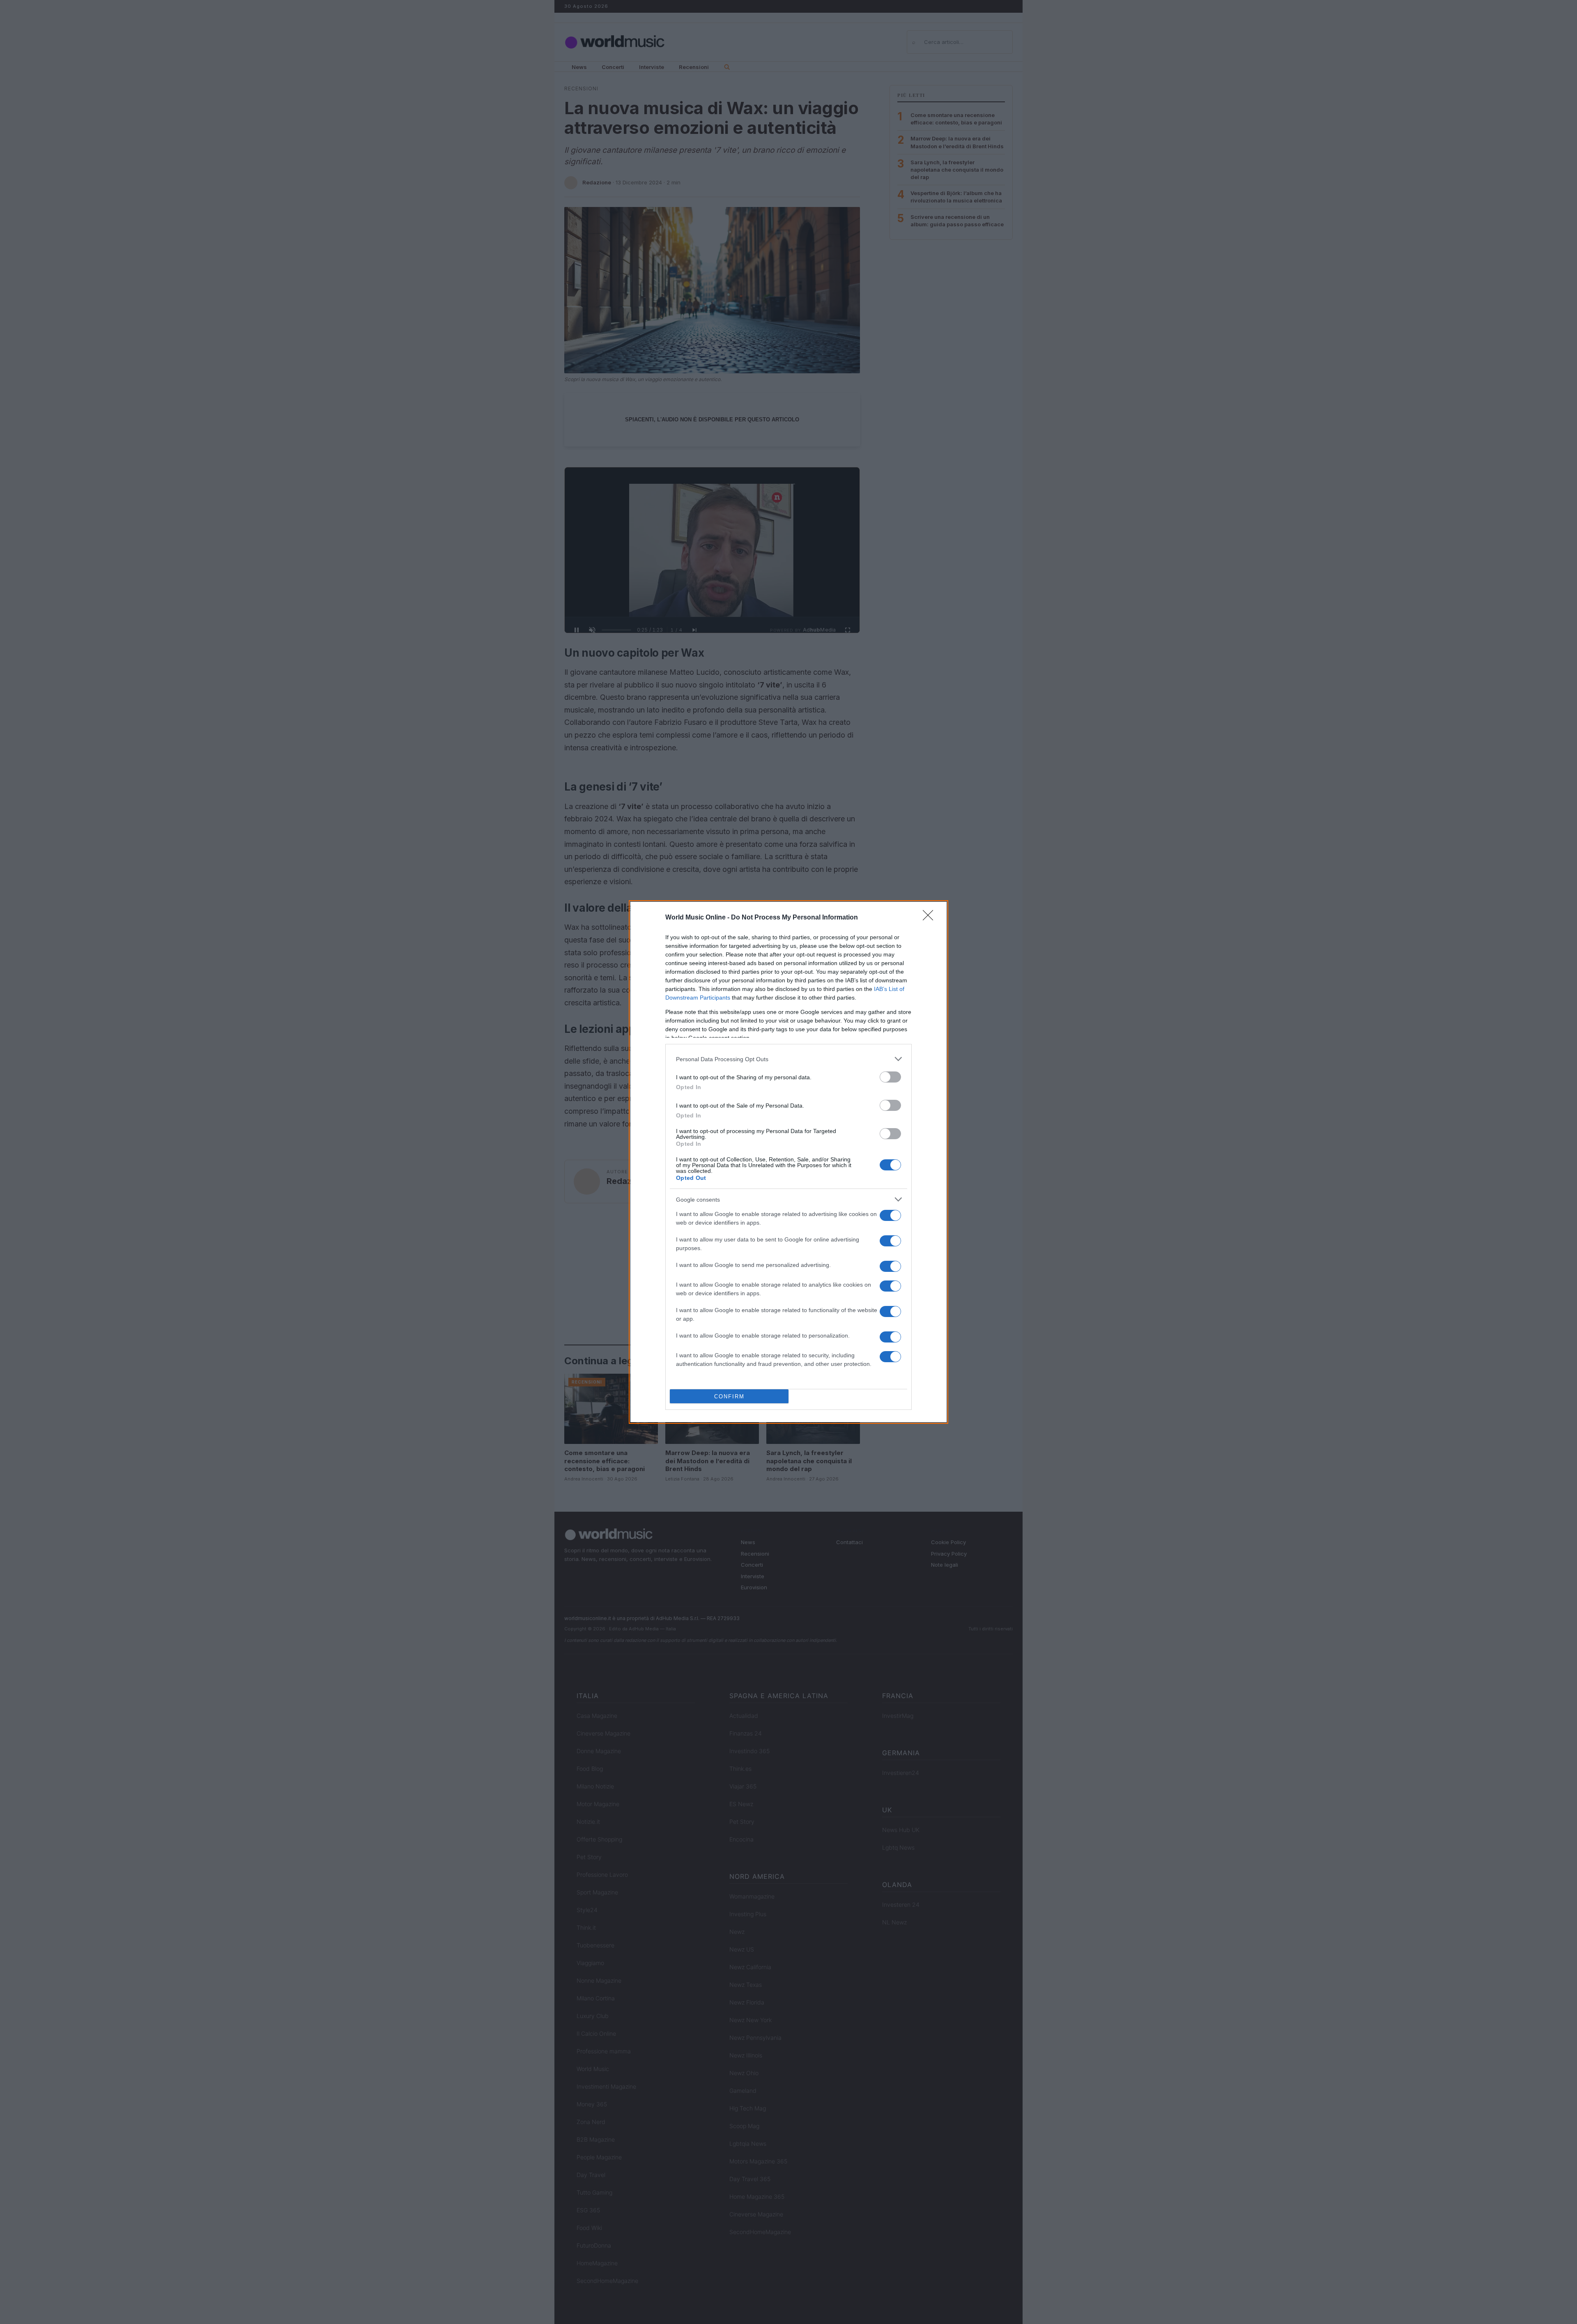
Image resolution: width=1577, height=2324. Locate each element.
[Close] (931, 918)
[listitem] (788, 1059)
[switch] (890, 1077)
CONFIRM (729, 1396)
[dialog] (788, 1162)
